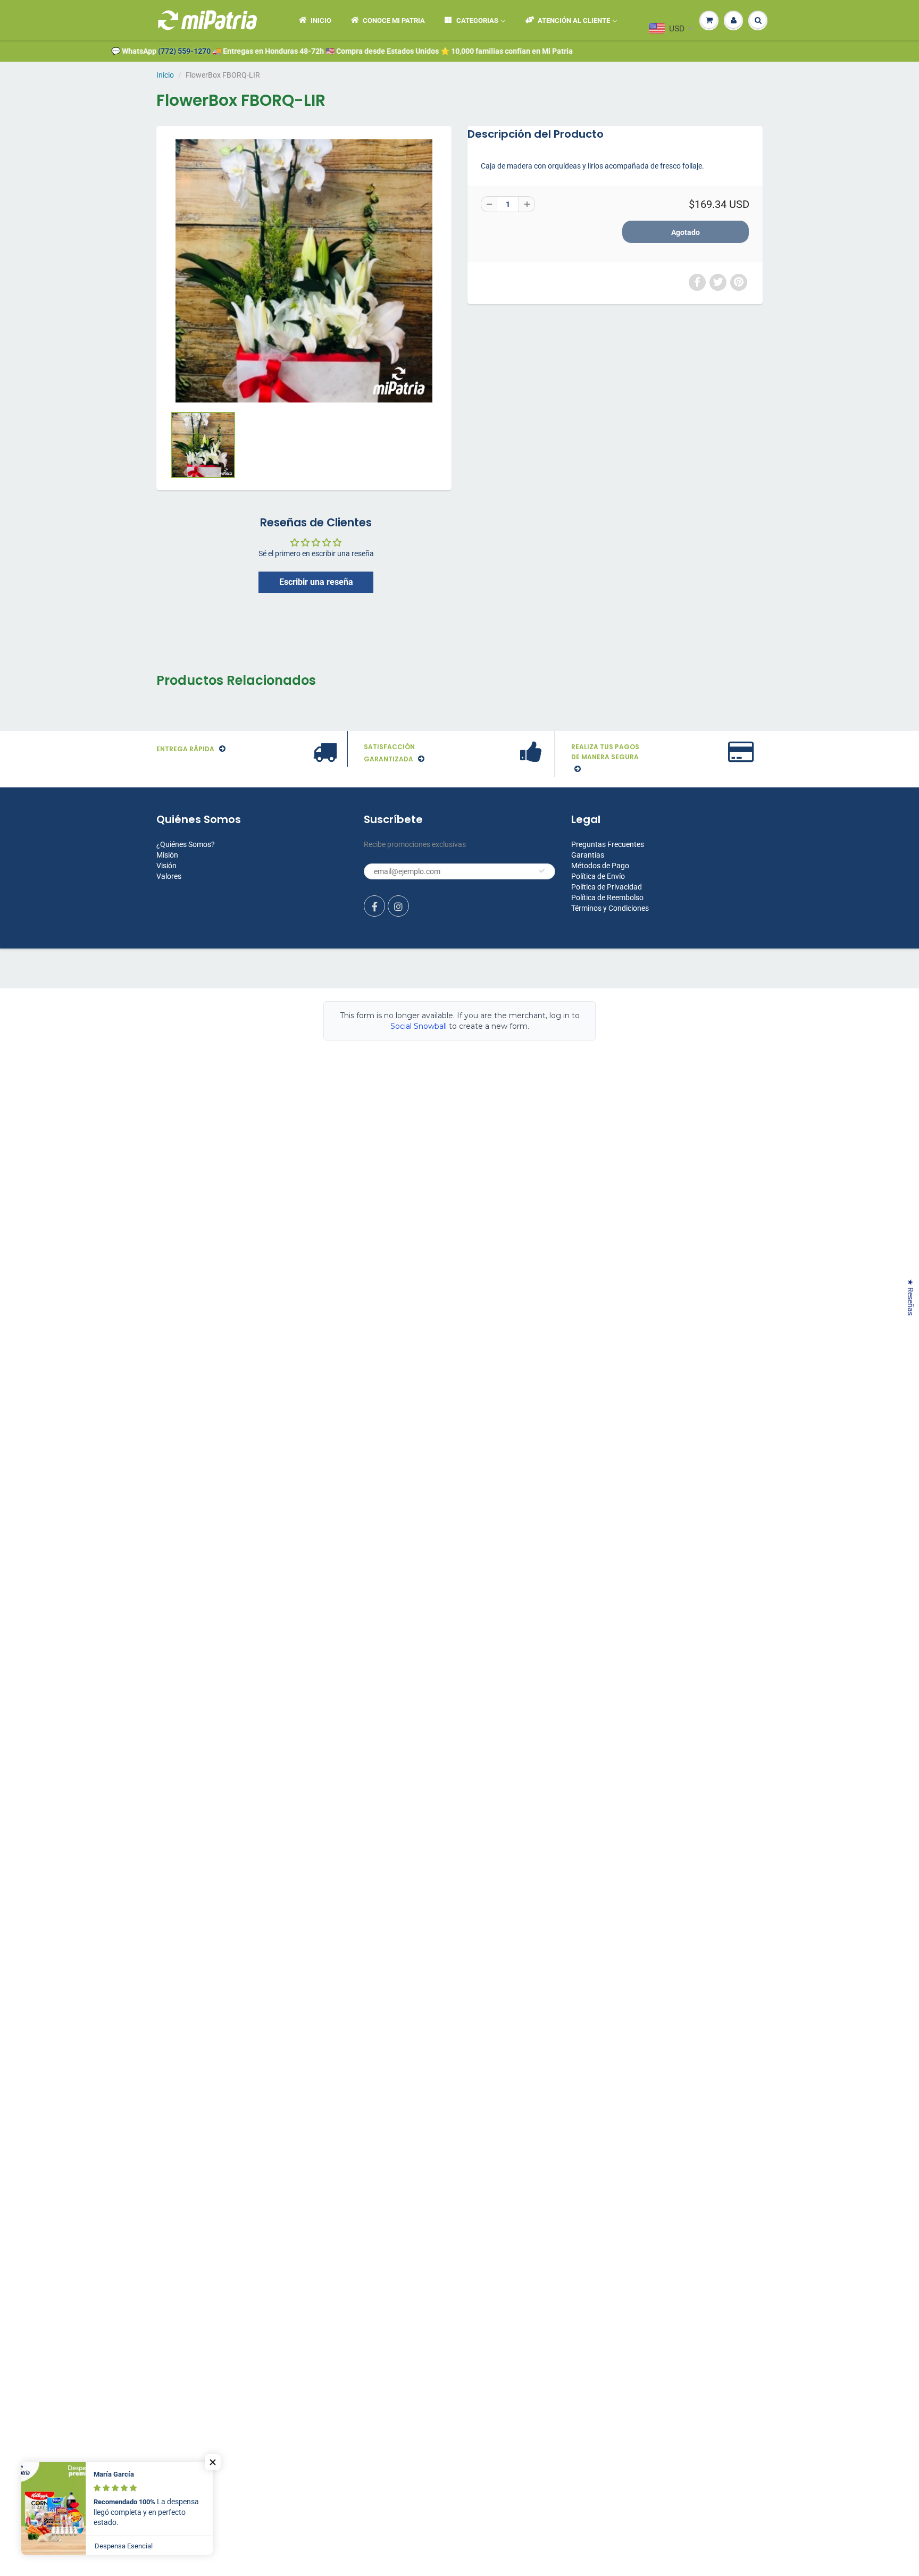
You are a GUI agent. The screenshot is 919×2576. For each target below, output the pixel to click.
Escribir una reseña (316, 582)
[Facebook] (374, 906)
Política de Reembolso (607, 897)
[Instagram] (398, 906)
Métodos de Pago (600, 866)
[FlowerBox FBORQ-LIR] (304, 271)
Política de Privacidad (607, 887)
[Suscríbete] (542, 871)
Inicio (165, 75)
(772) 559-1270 (141, 51)
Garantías (588, 855)
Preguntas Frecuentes (608, 844)
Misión (167, 855)
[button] (213, 2462)
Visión (166, 866)
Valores (169, 876)
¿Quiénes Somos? (186, 844)
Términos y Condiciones (610, 908)
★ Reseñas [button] (910, 1297)
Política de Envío (598, 876)
